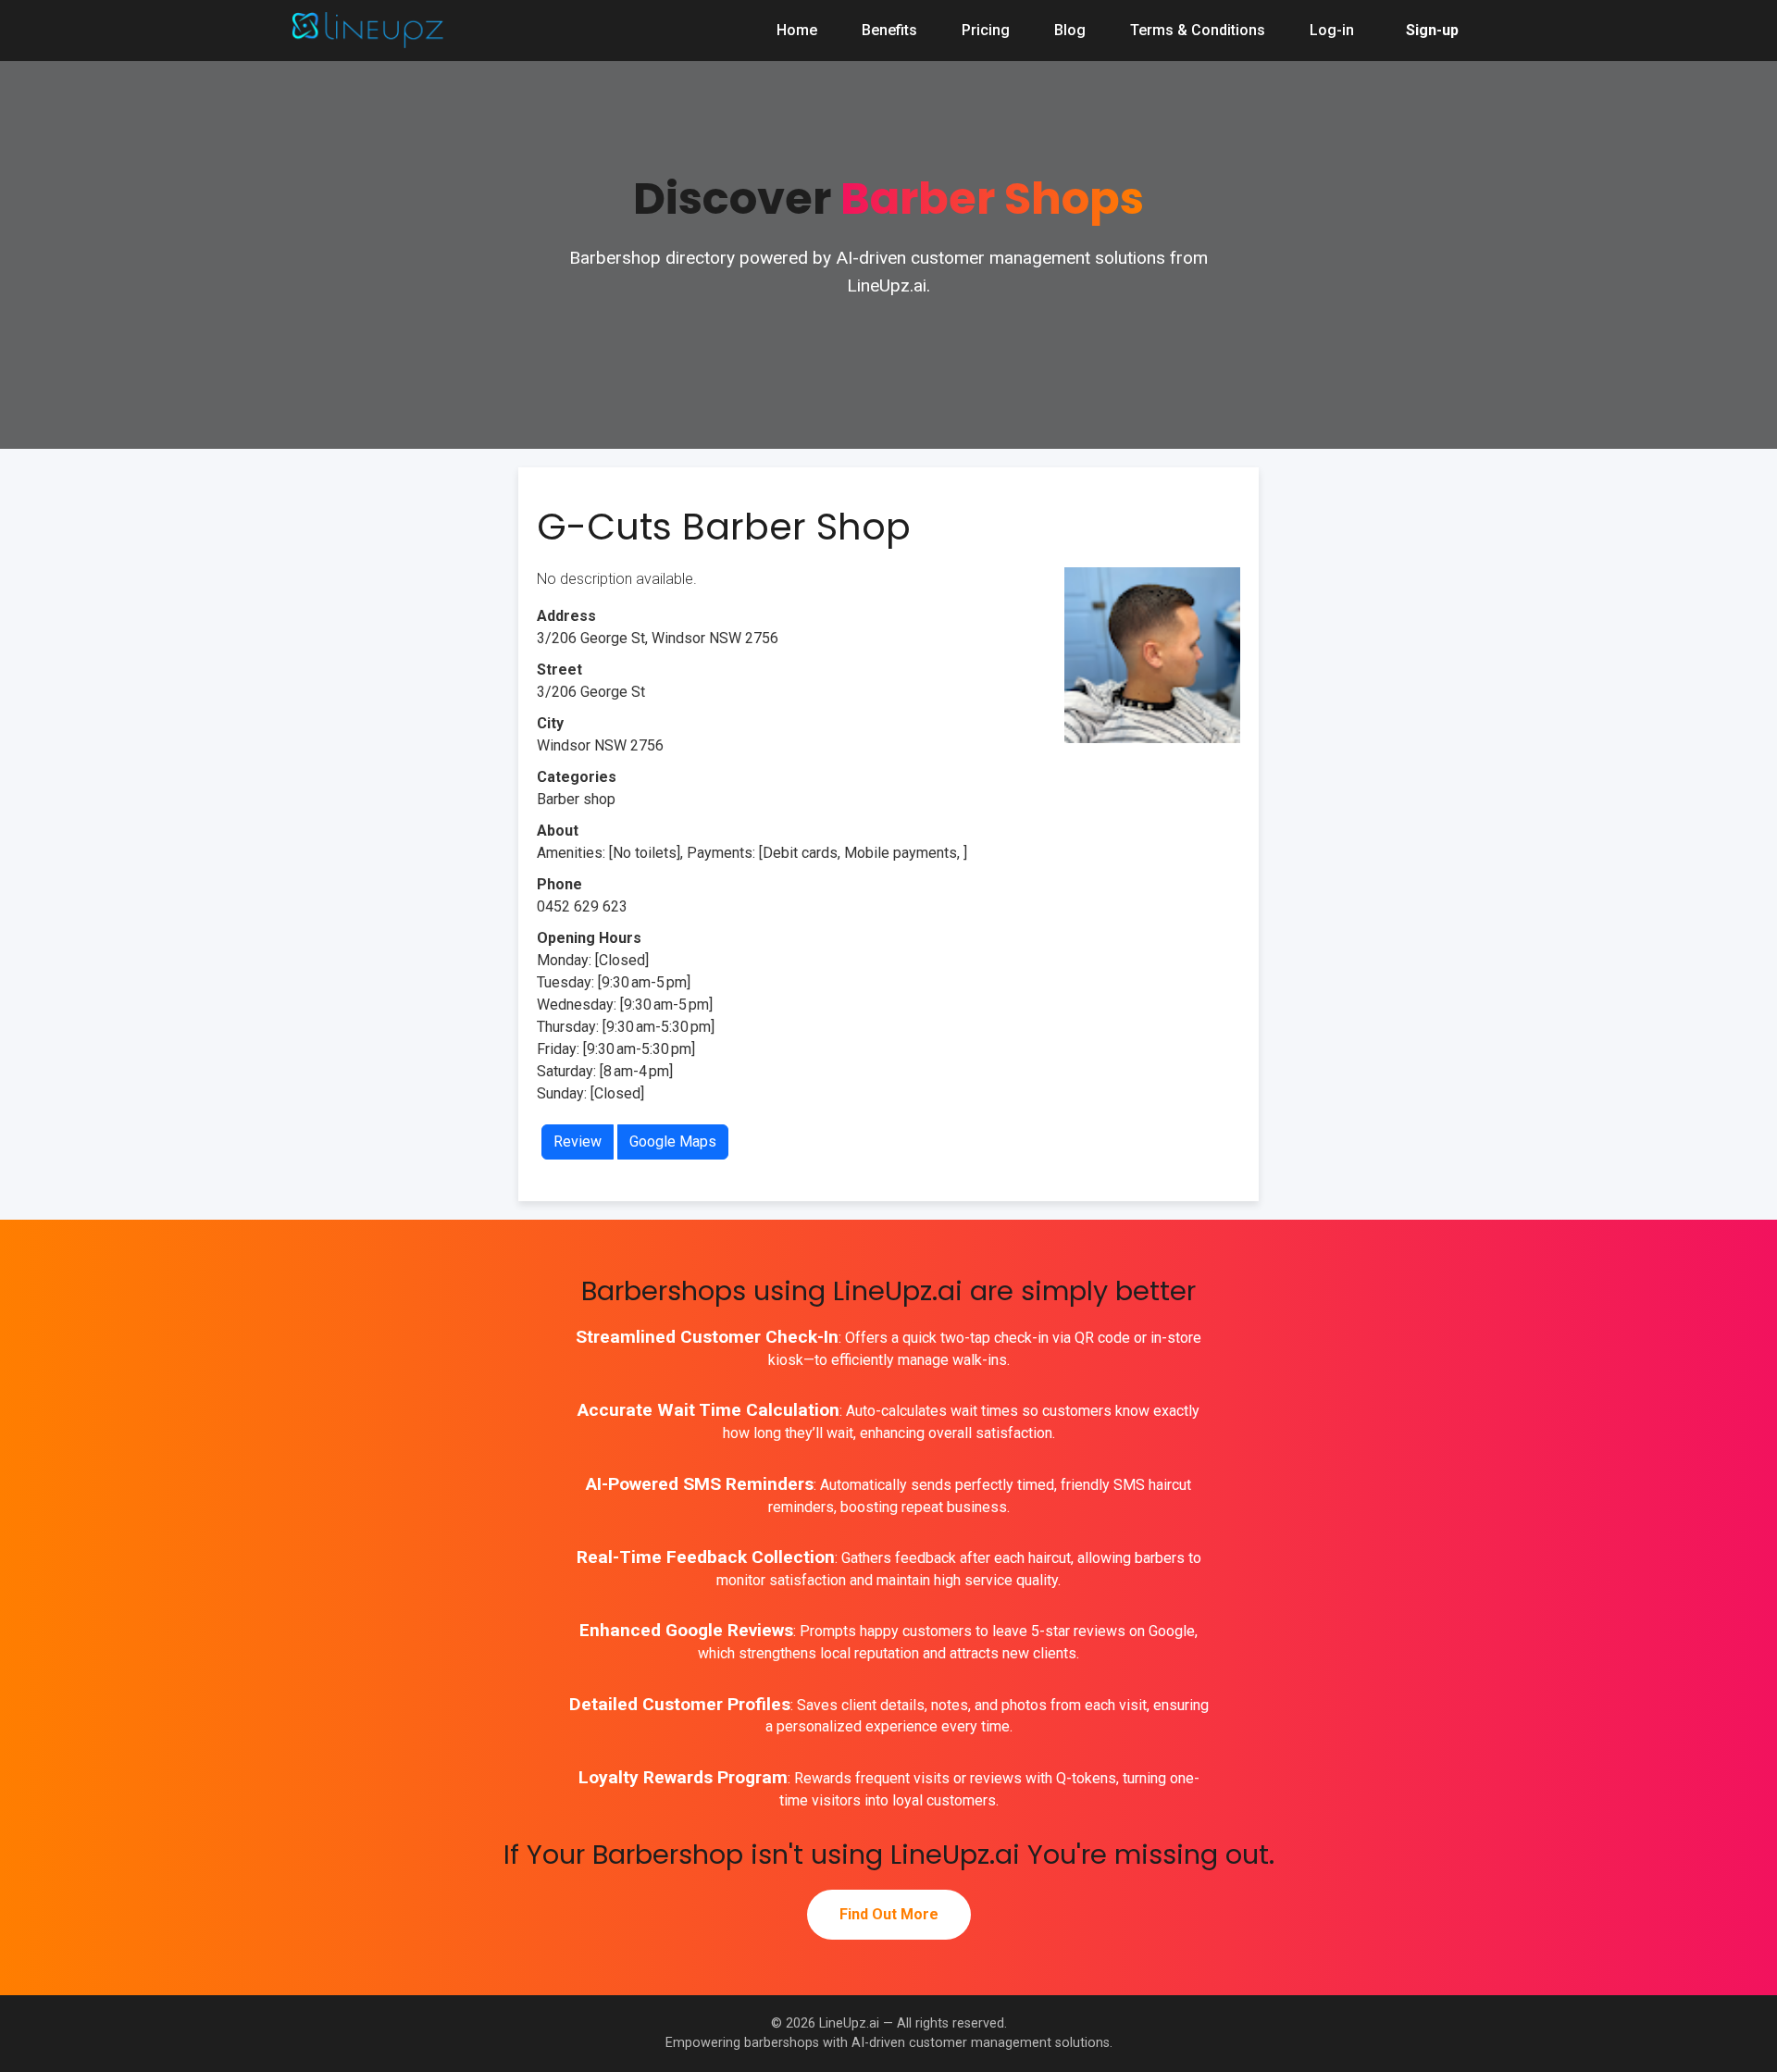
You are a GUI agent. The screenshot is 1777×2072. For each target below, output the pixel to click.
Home (797, 30)
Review (578, 1141)
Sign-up (1432, 30)
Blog (1070, 30)
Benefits (889, 30)
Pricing (986, 30)
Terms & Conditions (1198, 30)
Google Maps (673, 1141)
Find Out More (889, 1914)
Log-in (1332, 30)
